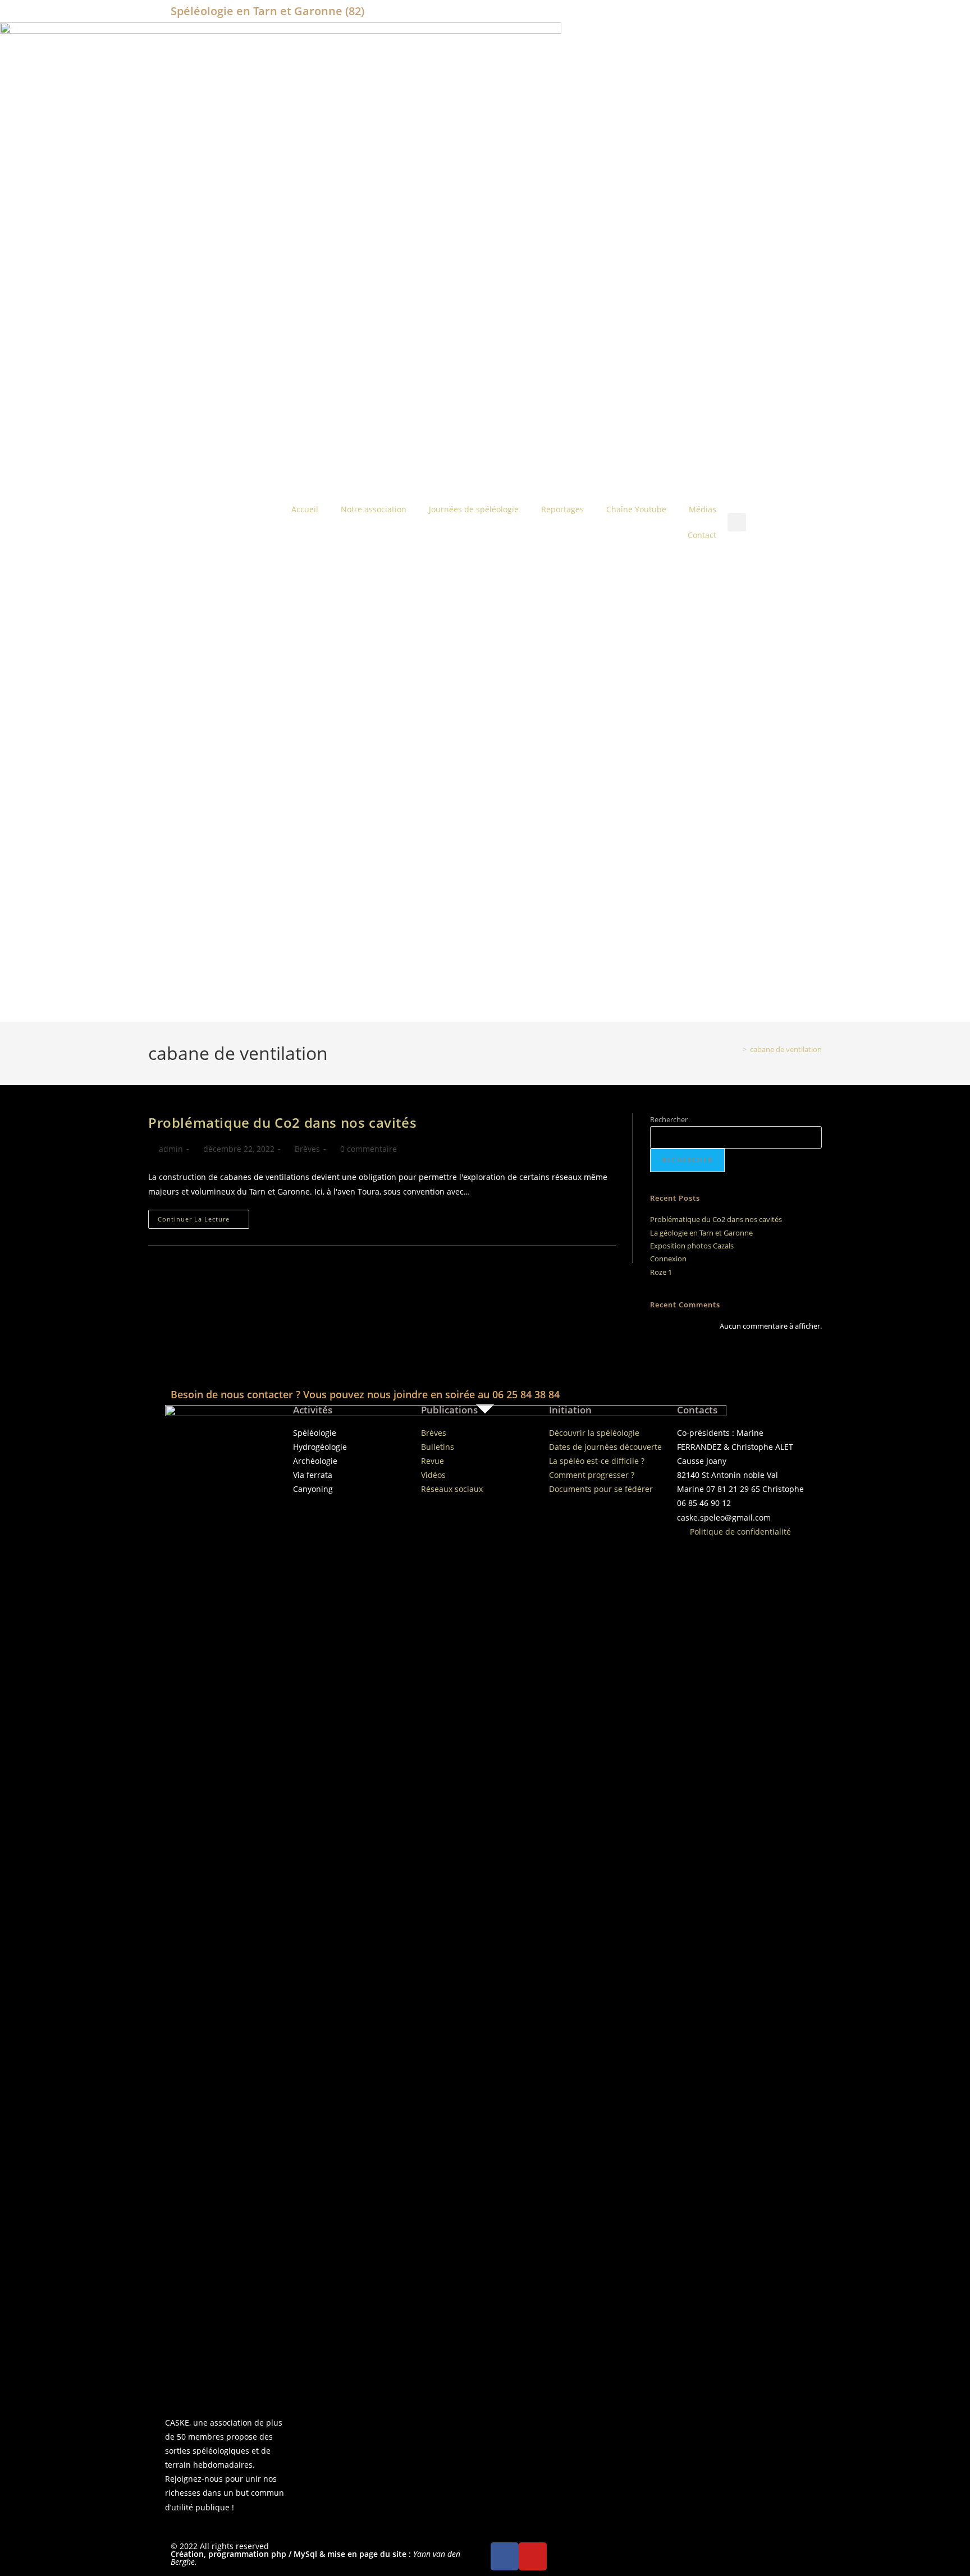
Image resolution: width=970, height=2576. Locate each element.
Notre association (374, 509)
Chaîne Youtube (636, 509)
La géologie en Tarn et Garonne (701, 1233)
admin (171, 1149)
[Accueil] (736, 1049)
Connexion (668, 1259)
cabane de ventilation (786, 1049)
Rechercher (669, 1119)
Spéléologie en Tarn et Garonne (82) (267, 11)
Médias (703, 509)
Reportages (562, 509)
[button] (737, 522)
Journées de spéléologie (474, 509)
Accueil (305, 509)
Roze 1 (661, 1272)
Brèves (307, 1149)
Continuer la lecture (203, 1216)
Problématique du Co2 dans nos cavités (282, 1122)
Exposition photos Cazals (692, 1246)
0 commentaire (369, 1149)
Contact (702, 535)
